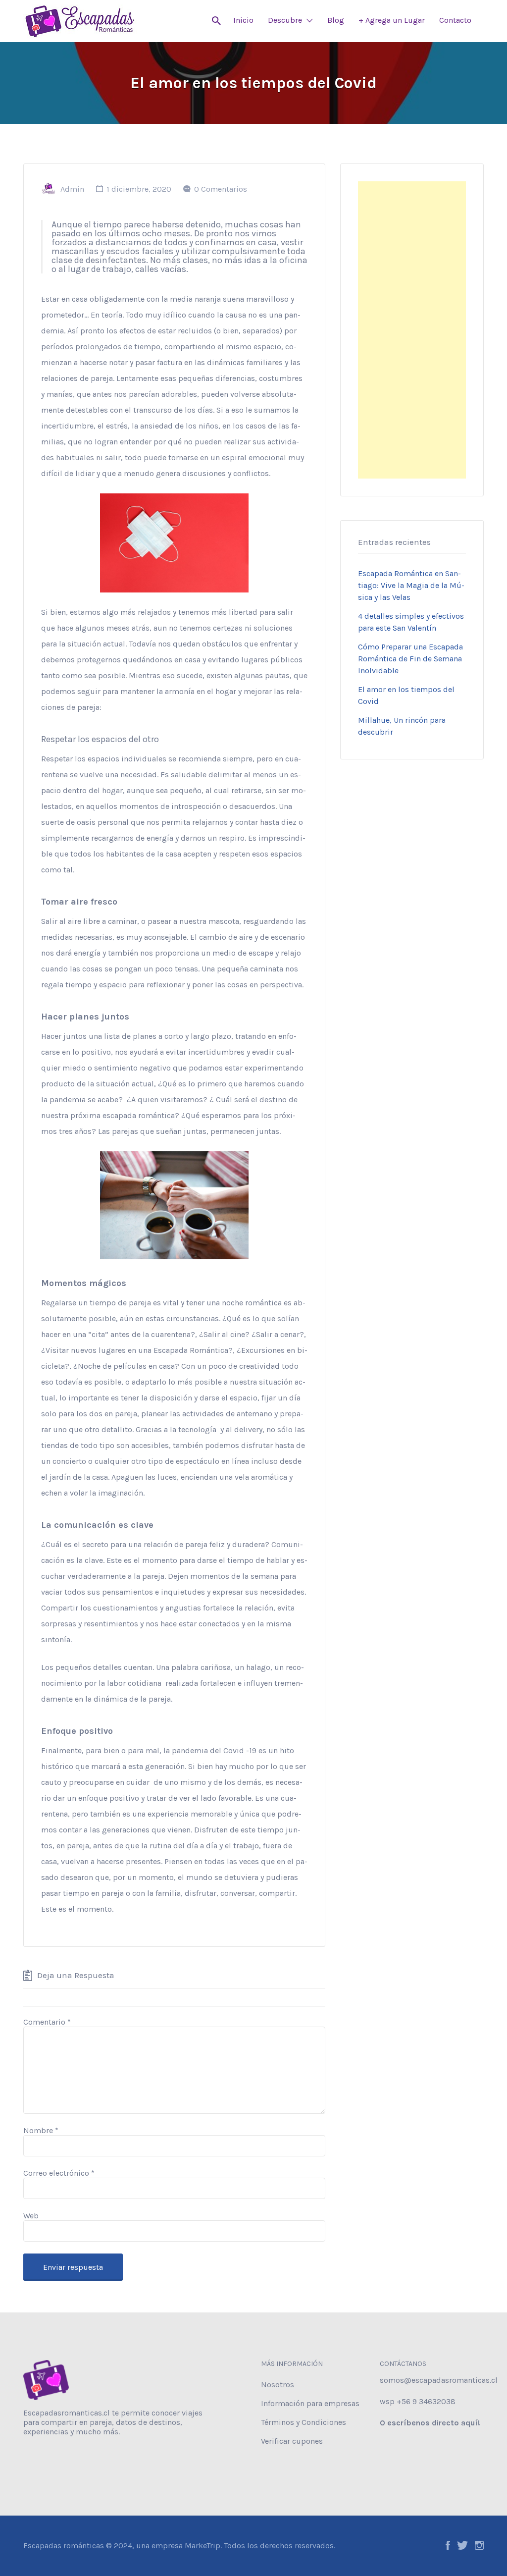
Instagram (479, 2545)
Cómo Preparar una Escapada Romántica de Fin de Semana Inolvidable (410, 659)
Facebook (448, 2545)
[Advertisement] (412, 330)
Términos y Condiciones (304, 2422)
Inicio (243, 20)
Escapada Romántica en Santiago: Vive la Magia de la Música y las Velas (411, 585)
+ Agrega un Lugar (392, 20)
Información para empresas (310, 2403)
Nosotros (278, 2385)
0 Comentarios (221, 189)
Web (31, 2216)
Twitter (462, 2545)
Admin (72, 189)
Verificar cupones (292, 2441)
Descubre (285, 20)
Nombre (41, 2130)
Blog (336, 20)
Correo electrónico (59, 2173)
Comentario (47, 2022)
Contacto (455, 20)
